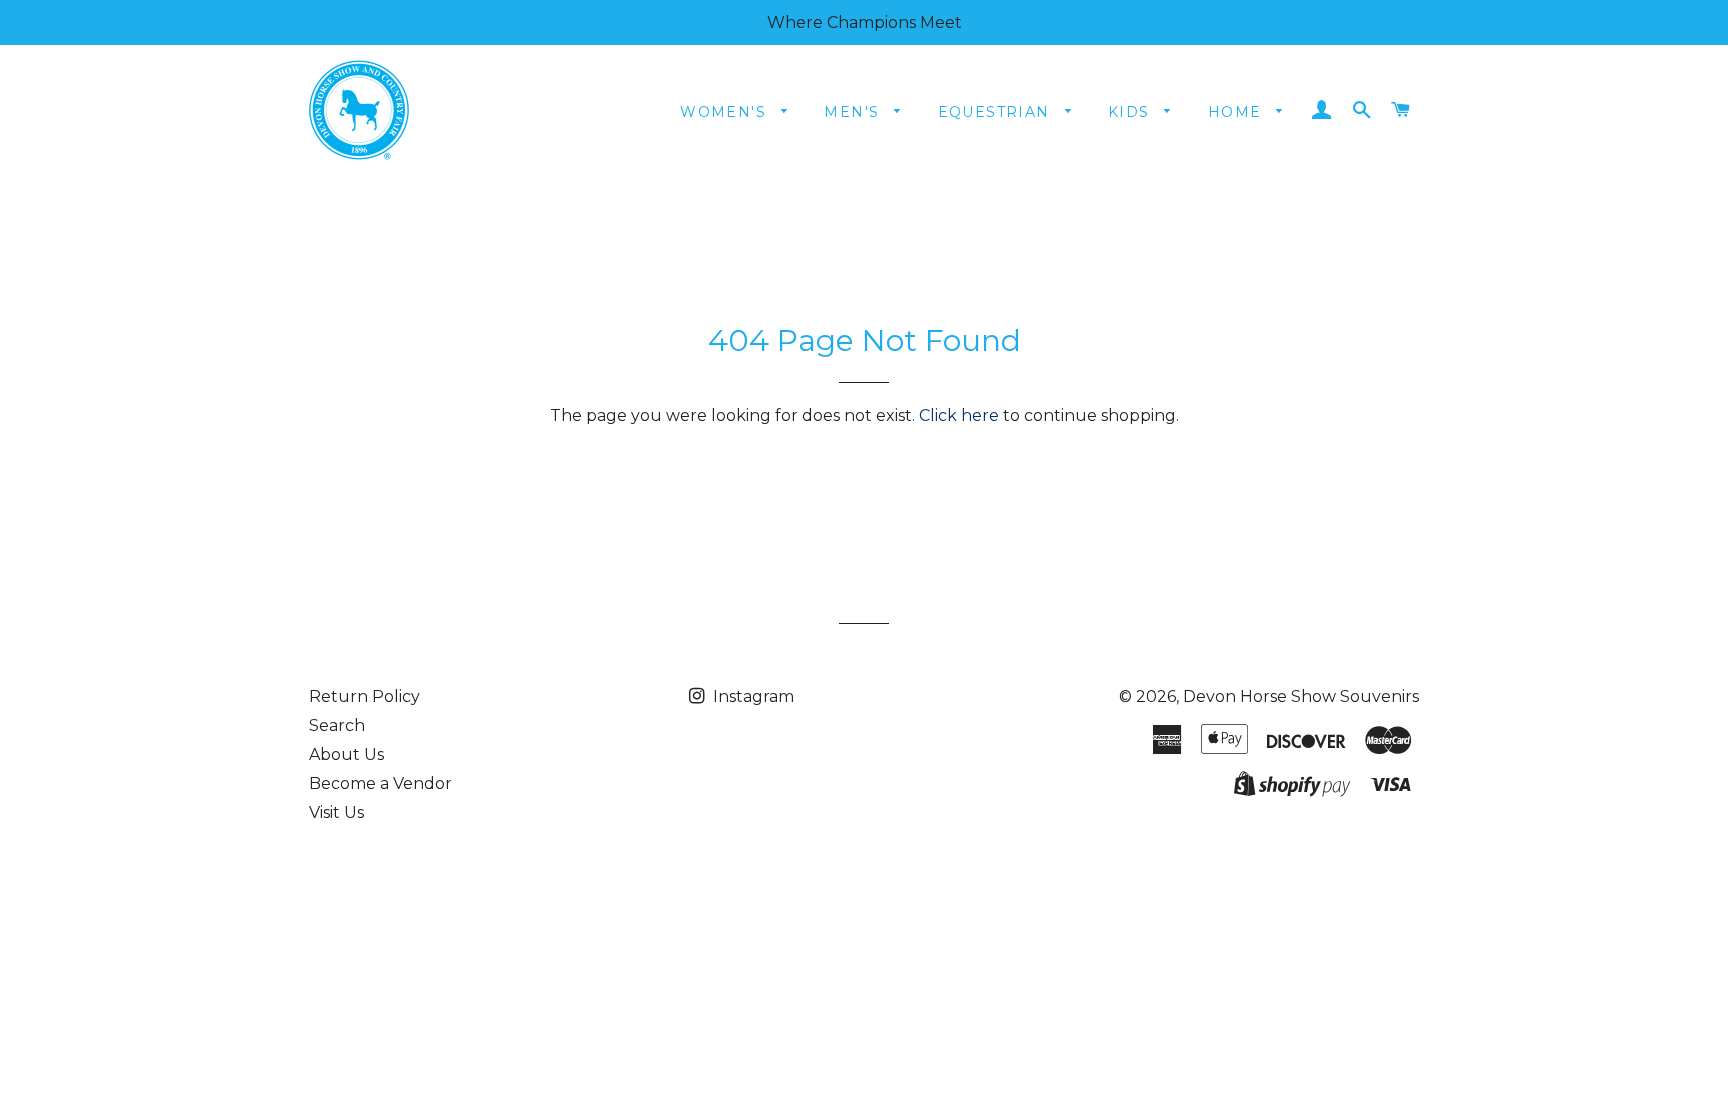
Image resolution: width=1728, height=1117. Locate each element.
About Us (346, 754)
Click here (959, 415)
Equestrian (996, 112)
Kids (1131, 112)
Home (1237, 112)
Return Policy (364, 696)
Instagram (751, 696)
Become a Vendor (380, 783)
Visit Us (336, 812)
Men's (854, 112)
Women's (725, 112)
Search (337, 725)
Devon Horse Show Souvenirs (1301, 696)
